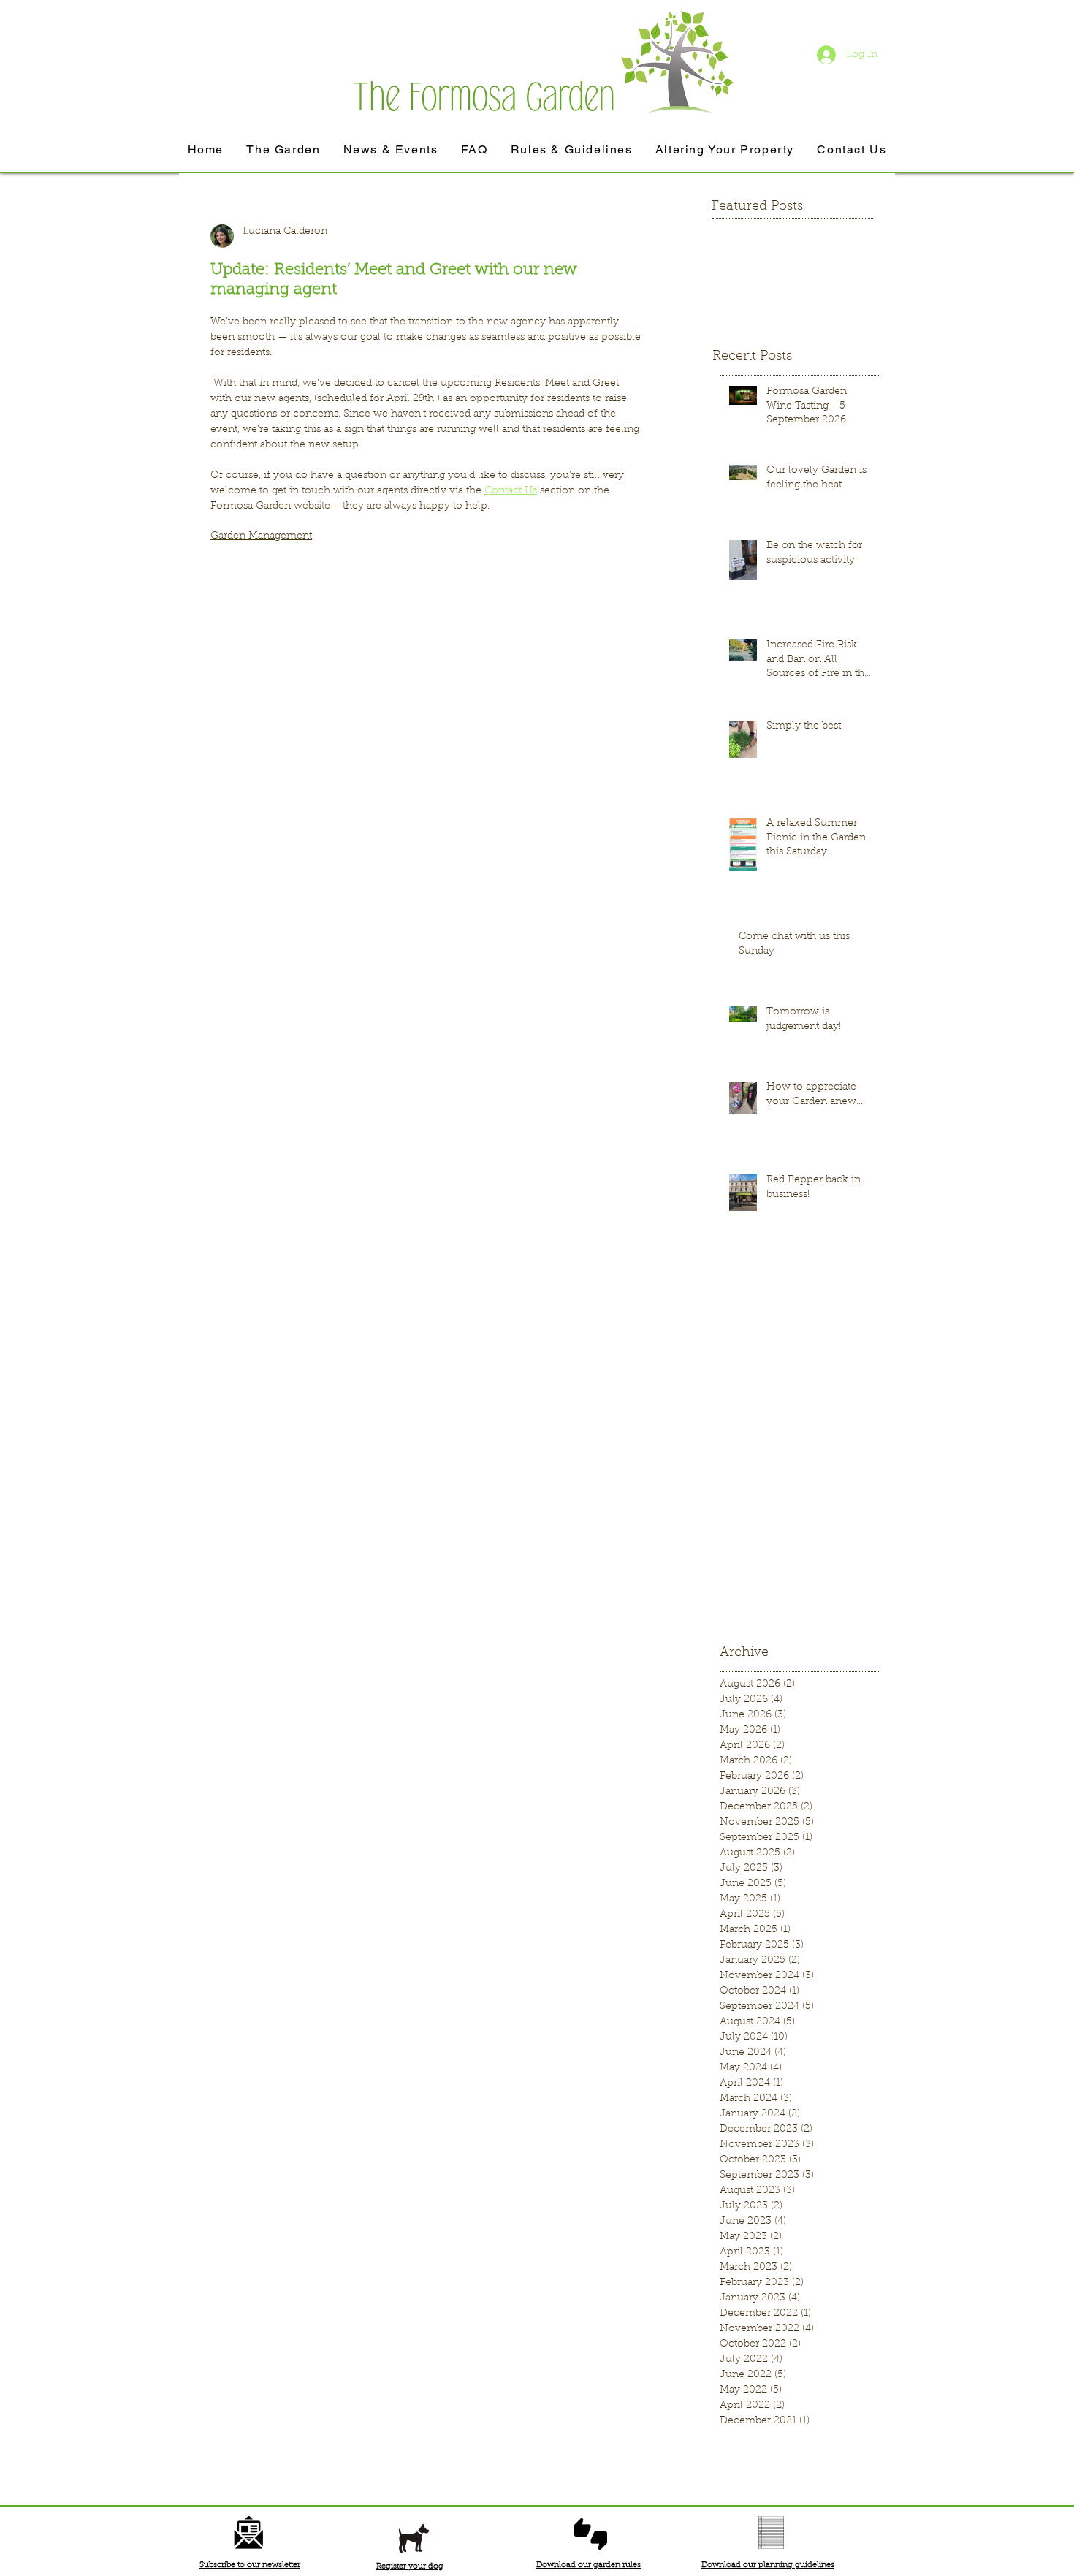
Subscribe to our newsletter (250, 2565)
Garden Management (261, 536)
